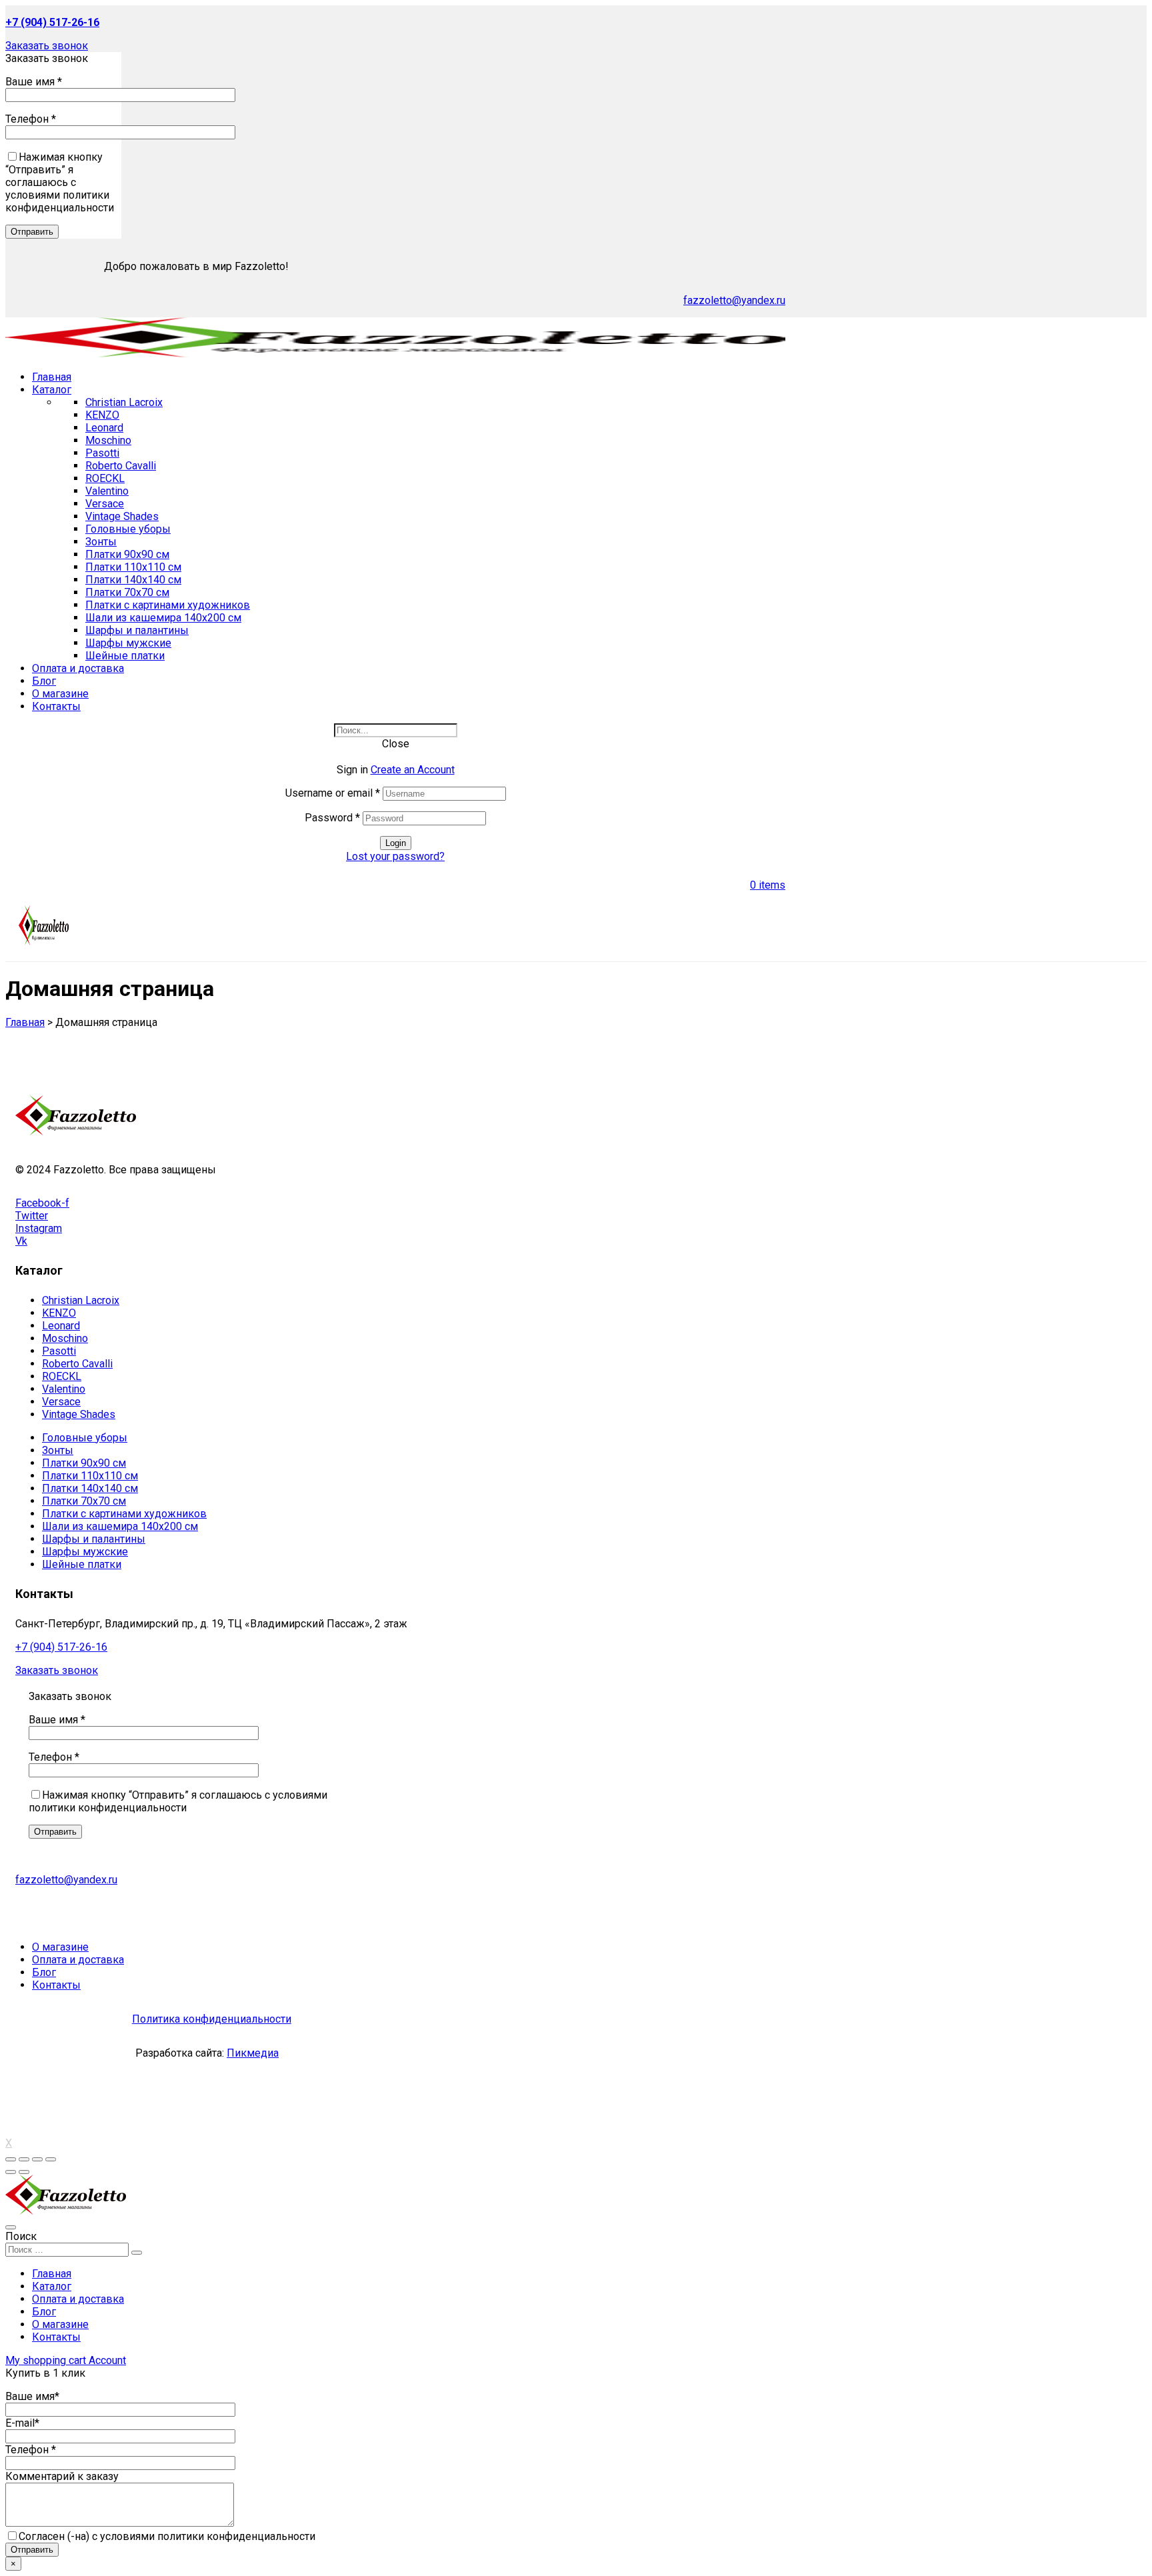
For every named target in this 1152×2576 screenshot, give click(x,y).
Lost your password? (395, 856)
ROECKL (105, 478)
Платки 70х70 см (127, 592)
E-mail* (22, 2423)
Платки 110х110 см (133, 567)
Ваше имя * (34, 82)
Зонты (101, 542)
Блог (44, 2312)
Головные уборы (128, 529)
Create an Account (413, 770)
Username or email (333, 793)
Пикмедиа (253, 2053)
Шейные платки (125, 656)
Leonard (104, 428)
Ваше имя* (32, 2396)
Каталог (52, 2286)
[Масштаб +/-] (51, 2159)
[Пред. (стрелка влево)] (11, 2172)
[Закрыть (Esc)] (11, 2159)
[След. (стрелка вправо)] (24, 2172)
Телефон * (31, 119)
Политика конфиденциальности (212, 2019)
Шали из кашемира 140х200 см (163, 618)
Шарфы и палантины (137, 630)
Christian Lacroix (124, 402)
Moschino (108, 440)
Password (332, 818)
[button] (47, 46)
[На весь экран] (37, 2159)
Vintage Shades (122, 516)
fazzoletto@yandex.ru (734, 300)
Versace (105, 504)
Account (107, 2360)
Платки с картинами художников (168, 605)
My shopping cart (47, 2360)
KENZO (102, 415)
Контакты (56, 2337)
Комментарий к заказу (62, 2476)
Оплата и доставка (78, 2299)
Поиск (21, 2236)
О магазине (60, 2324)
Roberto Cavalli (121, 466)
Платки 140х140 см (133, 580)
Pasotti (102, 453)
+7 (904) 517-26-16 (61, 1647)
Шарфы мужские (128, 643)
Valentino (107, 491)
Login (396, 843)
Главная (52, 2274)
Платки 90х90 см (127, 554)
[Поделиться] (24, 2159)
